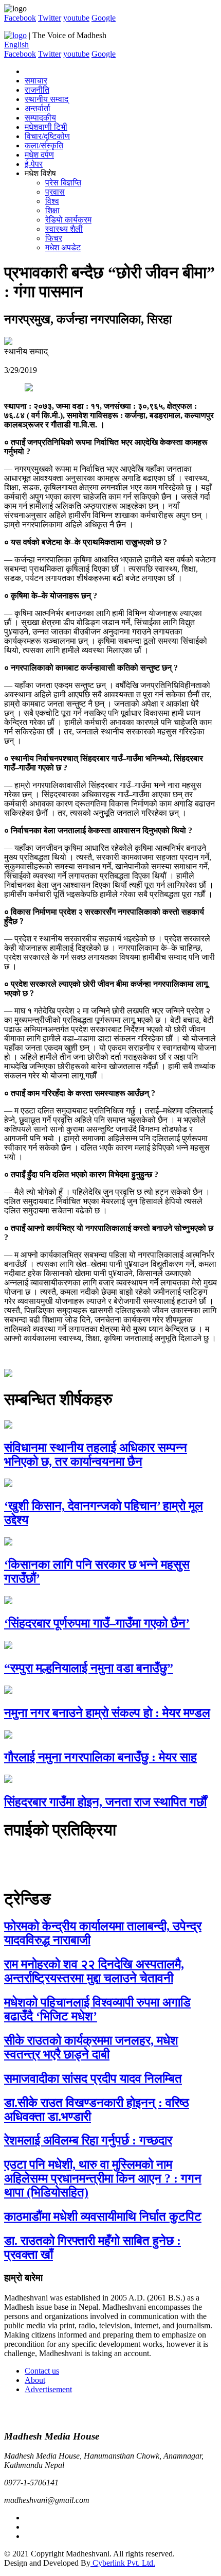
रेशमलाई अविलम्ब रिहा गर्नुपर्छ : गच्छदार (88, 2140)
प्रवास (55, 192)
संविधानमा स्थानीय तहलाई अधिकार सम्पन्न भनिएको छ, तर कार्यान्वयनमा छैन (96, 1455)
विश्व (52, 201)
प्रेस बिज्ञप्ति (63, 183)
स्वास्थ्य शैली (64, 229)
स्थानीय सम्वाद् (47, 99)
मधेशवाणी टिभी (46, 127)
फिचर (54, 238)
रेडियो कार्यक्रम (68, 220)
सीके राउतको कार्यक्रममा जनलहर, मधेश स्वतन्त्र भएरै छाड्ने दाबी (91, 2047)
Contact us (42, 2371)
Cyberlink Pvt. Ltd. (123, 2563)
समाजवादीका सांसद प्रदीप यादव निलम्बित (93, 2079)
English (16, 45)
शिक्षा (52, 210)
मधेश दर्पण (39, 155)
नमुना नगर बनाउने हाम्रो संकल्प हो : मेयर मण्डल (107, 1713)
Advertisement (48, 2389)
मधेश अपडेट (63, 247)
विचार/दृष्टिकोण (47, 136)
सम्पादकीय (40, 118)
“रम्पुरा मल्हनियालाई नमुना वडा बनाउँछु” (89, 1668)
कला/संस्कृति (44, 145)
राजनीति (37, 90)
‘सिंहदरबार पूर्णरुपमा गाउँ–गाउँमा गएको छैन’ (97, 1623)
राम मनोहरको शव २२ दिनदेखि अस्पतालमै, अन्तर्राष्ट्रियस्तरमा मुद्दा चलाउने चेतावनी (94, 1971)
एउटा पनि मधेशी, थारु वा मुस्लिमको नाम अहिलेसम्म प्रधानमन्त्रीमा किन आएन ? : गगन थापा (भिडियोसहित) (103, 2178)
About (35, 2380)
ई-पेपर (34, 164)
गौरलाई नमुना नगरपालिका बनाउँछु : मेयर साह (100, 1757)
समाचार (36, 81)
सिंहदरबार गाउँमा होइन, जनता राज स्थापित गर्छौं (105, 1802)
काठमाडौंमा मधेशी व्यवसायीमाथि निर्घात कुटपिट (103, 2217)
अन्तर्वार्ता (38, 108)
